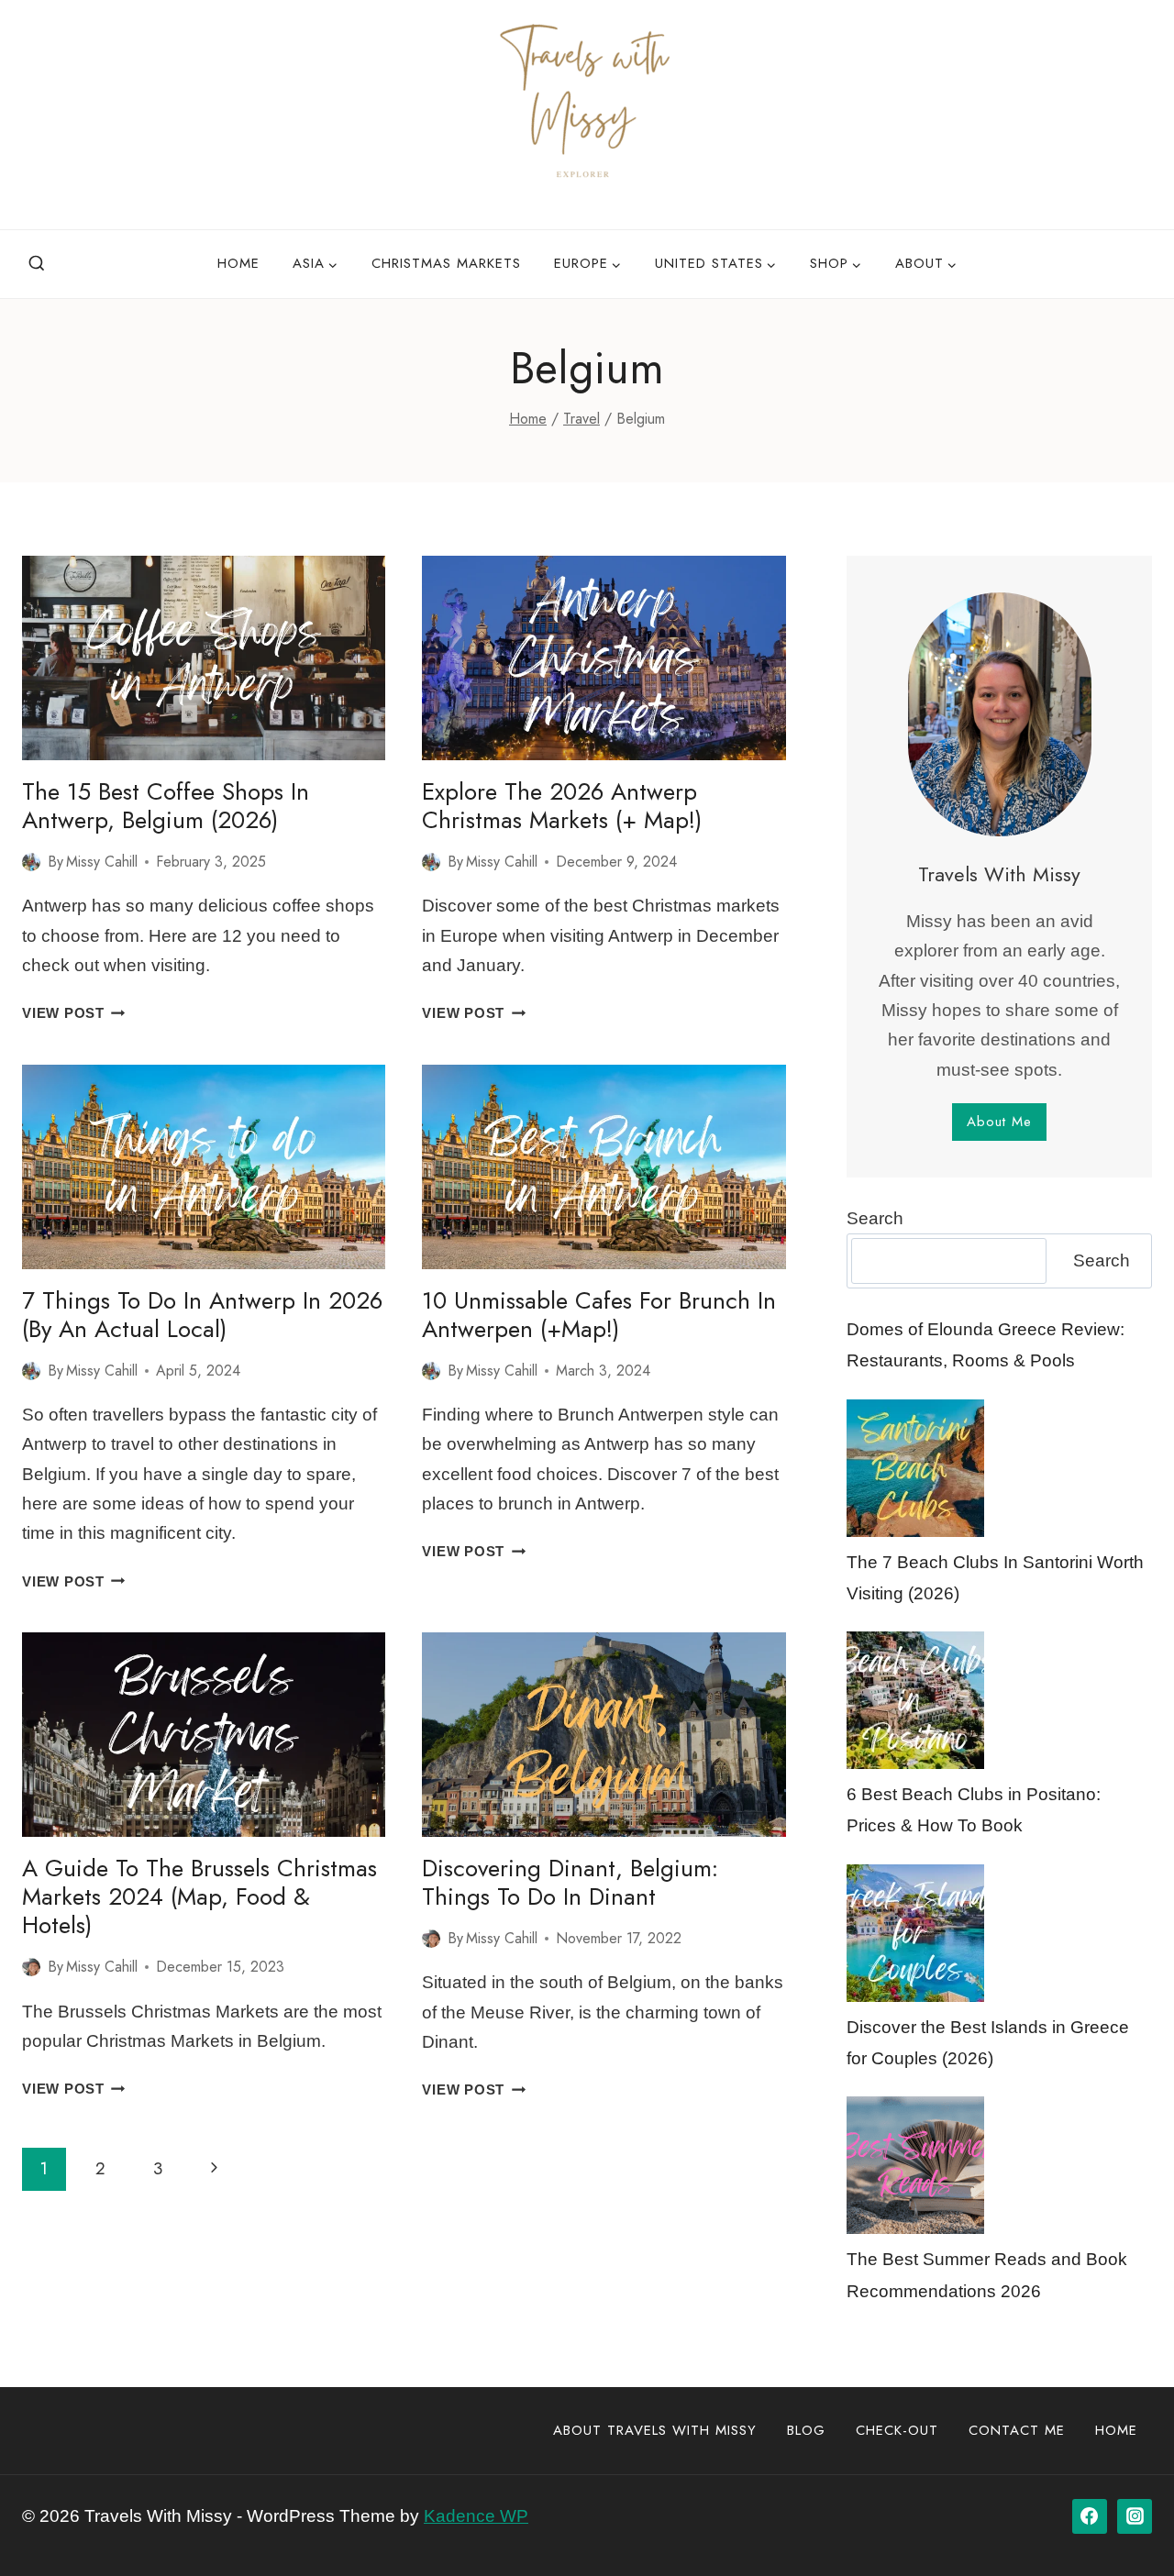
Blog (806, 2430)
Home (238, 263)
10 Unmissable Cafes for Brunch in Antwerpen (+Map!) (599, 1315)
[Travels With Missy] (587, 115)
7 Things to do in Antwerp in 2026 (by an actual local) (202, 1315)
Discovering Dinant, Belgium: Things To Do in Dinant (570, 1882)
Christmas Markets (446, 263)
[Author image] (31, 862)
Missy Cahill (102, 862)
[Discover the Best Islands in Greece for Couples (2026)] (915, 1933)
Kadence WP (476, 2516)
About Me (999, 1122)
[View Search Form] (37, 264)
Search (875, 1218)
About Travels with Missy (655, 2430)
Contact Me (1017, 2430)
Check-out (897, 2430)
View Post (74, 1013)
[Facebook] (1090, 2516)
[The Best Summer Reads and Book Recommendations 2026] (915, 2165)
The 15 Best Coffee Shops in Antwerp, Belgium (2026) (166, 806)
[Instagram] (1135, 2516)
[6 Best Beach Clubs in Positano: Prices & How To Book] (915, 1700)
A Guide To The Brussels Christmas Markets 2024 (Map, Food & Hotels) (199, 1896)
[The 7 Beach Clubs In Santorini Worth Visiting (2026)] (915, 1468)
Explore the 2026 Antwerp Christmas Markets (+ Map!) (562, 806)
